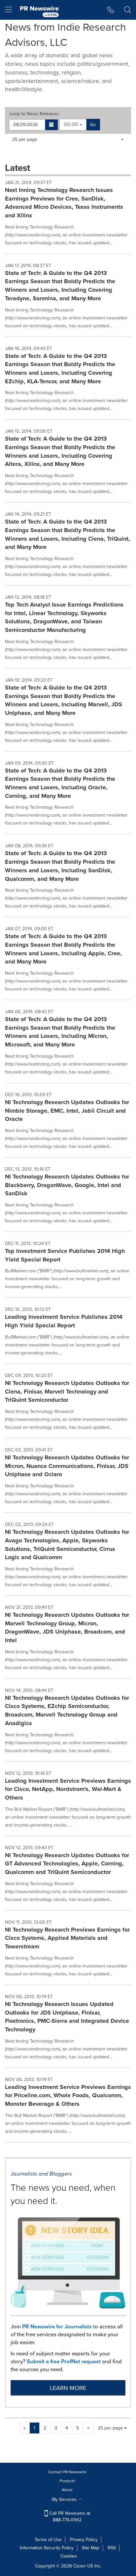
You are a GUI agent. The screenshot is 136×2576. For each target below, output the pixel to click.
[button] (52, 125)
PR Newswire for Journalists (57, 2327)
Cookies (69, 2556)
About (67, 2490)
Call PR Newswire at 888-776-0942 (69, 2517)
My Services (65, 2499)
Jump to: (34, 114)
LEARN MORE (68, 2388)
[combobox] (73, 125)
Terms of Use (48, 2540)
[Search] (128, 10)
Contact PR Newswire (67, 2472)
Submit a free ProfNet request (64, 2361)
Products (67, 2481)
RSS (112, 2548)
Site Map (91, 2548)
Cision (80, 2566)
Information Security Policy (47, 2548)
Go (93, 125)
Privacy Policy (84, 2540)
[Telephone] (111, 10)
